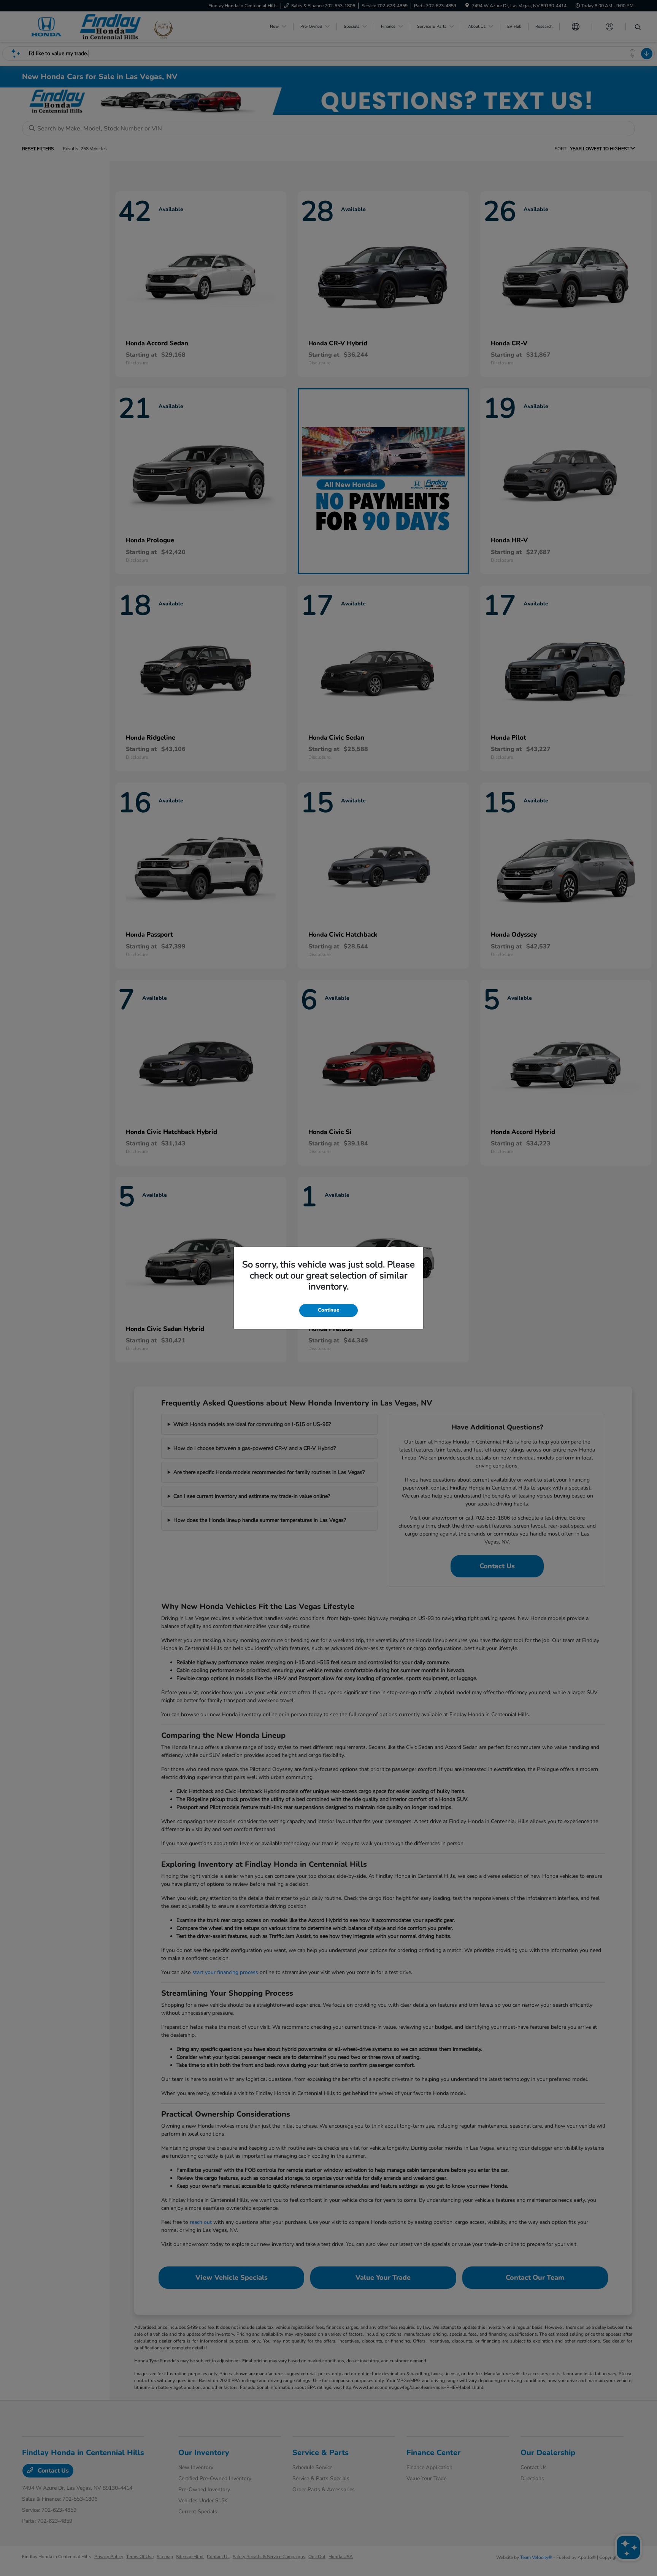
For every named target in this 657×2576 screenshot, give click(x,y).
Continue (328, 1310)
